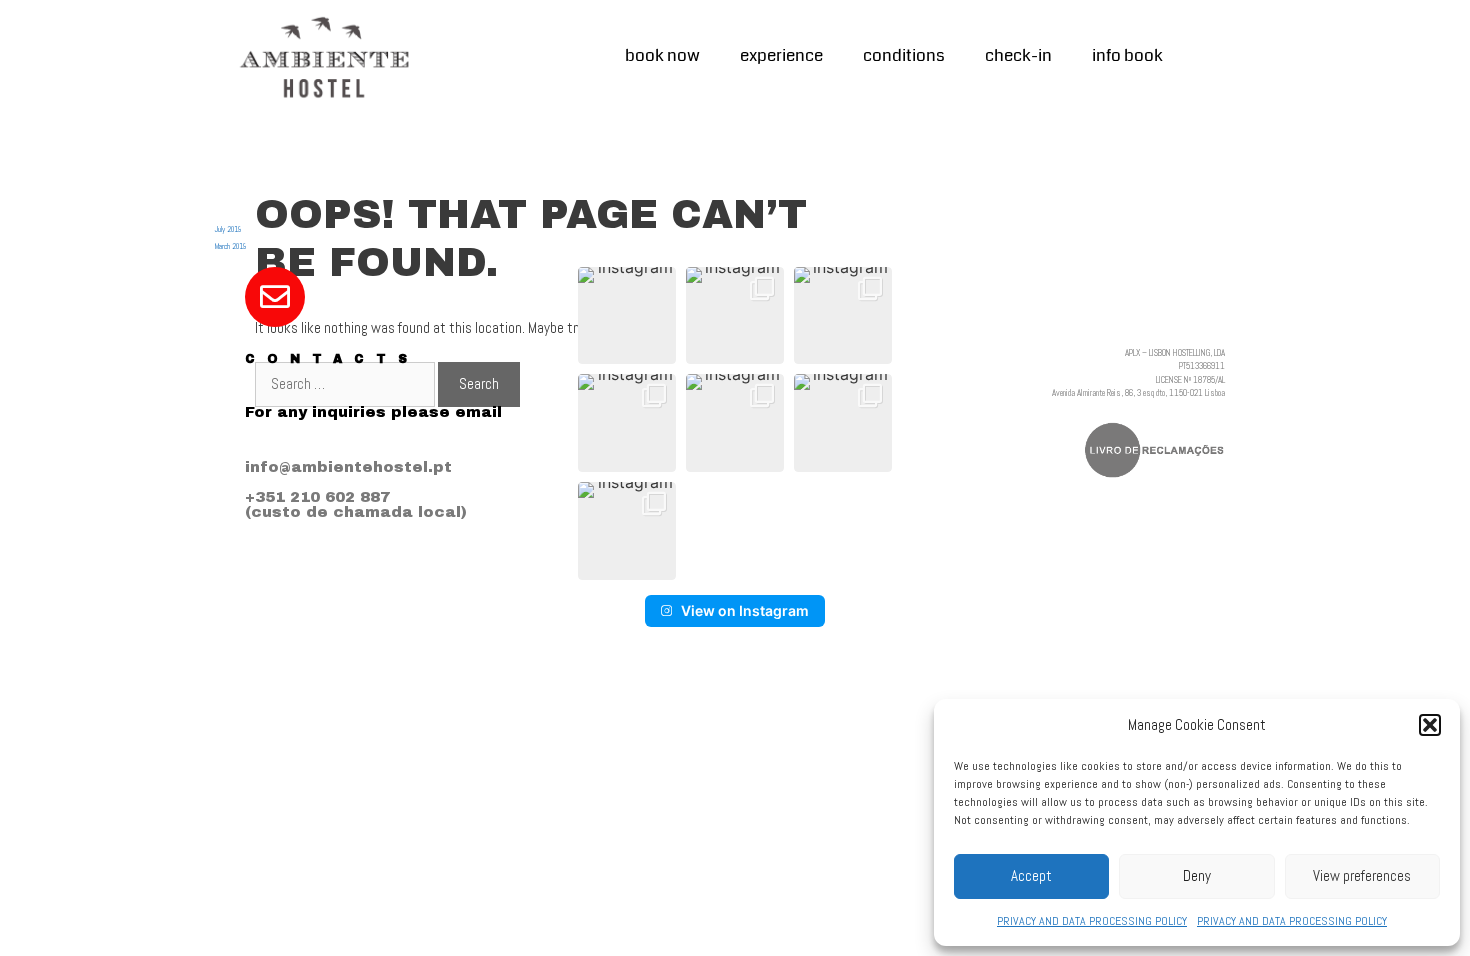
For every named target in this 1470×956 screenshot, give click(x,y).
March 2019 (230, 246)
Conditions (904, 55)
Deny (1197, 875)
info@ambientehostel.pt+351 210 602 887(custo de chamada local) (356, 489)
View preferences (1362, 875)
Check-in (1018, 55)
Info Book (1127, 55)
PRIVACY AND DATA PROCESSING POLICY (1092, 921)
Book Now (662, 55)
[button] (1430, 725)
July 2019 (228, 229)
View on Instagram (745, 610)
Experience (781, 55)
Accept (1031, 875)
